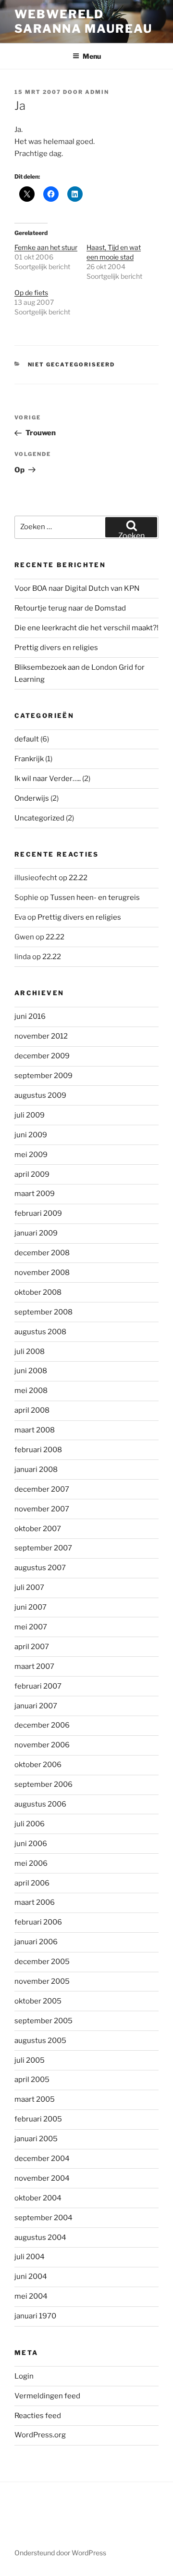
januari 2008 (36, 1470)
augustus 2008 (40, 1332)
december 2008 (42, 1253)
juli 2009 (30, 1115)
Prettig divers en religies (56, 648)
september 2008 (43, 1312)
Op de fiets (31, 293)
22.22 (78, 878)
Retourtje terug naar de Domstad (70, 608)
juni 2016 (30, 1016)
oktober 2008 (38, 1292)
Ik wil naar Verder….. (48, 779)
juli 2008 (30, 1352)
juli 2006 (30, 1824)
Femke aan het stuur (46, 247)
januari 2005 (36, 2139)
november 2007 (42, 1509)
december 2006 (42, 1725)
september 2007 (43, 1548)
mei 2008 (31, 1391)
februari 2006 (38, 1922)
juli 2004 (30, 2257)
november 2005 (42, 1981)
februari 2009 (38, 1213)
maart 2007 (34, 1666)
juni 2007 (31, 1607)
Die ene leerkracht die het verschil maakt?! (86, 628)
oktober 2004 (38, 2198)
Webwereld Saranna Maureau (83, 21)
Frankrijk (29, 759)
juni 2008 (31, 1371)
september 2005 (43, 2021)
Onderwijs (32, 798)
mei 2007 (31, 1627)
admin (97, 92)
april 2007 (32, 1647)
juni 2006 (31, 1844)
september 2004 (43, 2218)
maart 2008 (35, 1430)
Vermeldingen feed (47, 2396)
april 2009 (32, 1174)
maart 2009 (35, 1194)
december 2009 (42, 1056)
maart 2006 (35, 1902)
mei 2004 (31, 2296)
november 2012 (41, 1036)
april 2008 (32, 1410)
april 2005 (32, 2080)
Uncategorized (39, 818)
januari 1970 (35, 2316)
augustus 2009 (40, 1095)
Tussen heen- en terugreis (95, 898)
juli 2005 (30, 2060)
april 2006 (32, 1883)
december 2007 (42, 1489)
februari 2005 (38, 2119)
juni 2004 (31, 2277)
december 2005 (42, 1962)
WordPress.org (40, 2435)
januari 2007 (36, 1706)
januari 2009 (36, 1233)
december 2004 (42, 2159)
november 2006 (42, 1745)
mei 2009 (31, 1155)
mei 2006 (31, 1863)
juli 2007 (29, 1587)
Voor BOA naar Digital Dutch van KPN (77, 588)
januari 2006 (36, 1942)
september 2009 (43, 1076)
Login (24, 2376)
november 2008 (42, 1273)
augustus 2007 (40, 1568)
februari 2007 (38, 1686)
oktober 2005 (38, 2001)
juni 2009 (31, 1135)
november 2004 (42, 2178)
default (27, 739)
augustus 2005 (40, 2041)
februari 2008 (38, 1450)
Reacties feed (38, 2416)
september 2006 (43, 1784)
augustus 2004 (40, 2238)
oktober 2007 (38, 1529)
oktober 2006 (38, 1765)
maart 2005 (35, 2099)
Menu (92, 56)
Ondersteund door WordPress (60, 2553)
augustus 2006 (40, 1804)
